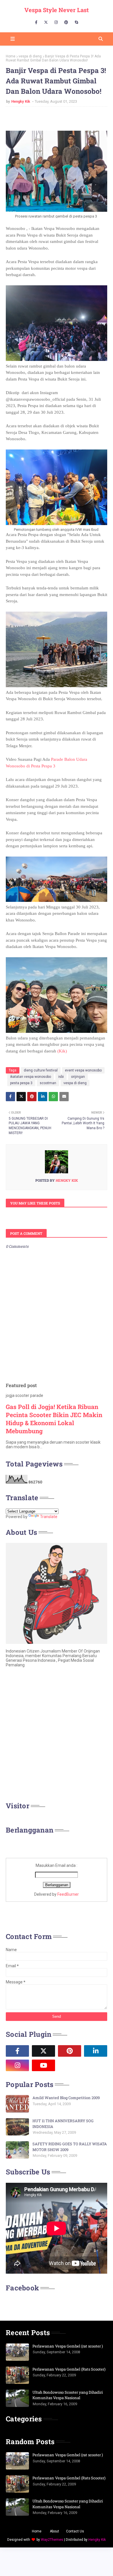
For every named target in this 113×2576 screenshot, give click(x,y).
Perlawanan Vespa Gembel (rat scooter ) (68, 2346)
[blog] (70, 2065)
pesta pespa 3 (21, 1083)
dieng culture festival (41, 1070)
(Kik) (62, 1051)
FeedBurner (68, 1894)
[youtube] (43, 2065)
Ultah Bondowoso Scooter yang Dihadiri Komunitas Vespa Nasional (68, 2395)
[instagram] (56, 23)
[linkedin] (96, 2051)
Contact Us (75, 2531)
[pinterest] (66, 23)
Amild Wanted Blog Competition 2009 (66, 2098)
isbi (61, 1077)
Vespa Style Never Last (57, 10)
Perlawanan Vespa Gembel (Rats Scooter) (69, 2369)
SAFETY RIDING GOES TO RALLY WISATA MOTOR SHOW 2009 (70, 2147)
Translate (49, 1517)
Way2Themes (52, 2540)
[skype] (76, 23)
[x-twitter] (46, 23)
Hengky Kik (21, 101)
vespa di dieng (30, 56)
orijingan (78, 1077)
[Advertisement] (57, 1736)
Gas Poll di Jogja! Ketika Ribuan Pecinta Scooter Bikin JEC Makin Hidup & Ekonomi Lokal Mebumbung (54, 1419)
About (54, 2531)
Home (11, 56)
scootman (48, 1083)
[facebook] (36, 23)
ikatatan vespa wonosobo (31, 1077)
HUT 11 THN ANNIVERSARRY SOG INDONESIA (63, 2124)
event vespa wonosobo (83, 1070)
